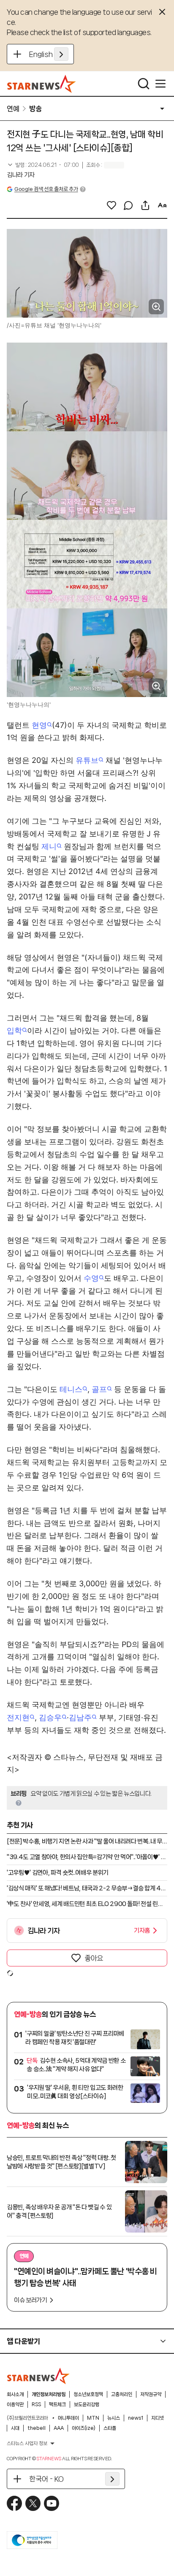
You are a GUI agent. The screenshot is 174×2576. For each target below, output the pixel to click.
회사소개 (15, 2394)
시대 (15, 2428)
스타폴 (110, 2428)
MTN (93, 2418)
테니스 (71, 1389)
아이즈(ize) (84, 2428)
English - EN (49, 54)
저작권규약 (151, 2394)
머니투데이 (68, 2418)
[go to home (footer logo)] (38, 2376)
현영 (39, 725)
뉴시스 (114, 2418)
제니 (49, 846)
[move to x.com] (33, 2503)
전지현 (18, 1717)
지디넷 (158, 2418)
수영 (91, 1278)
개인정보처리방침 (49, 2394)
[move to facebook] (14, 2503)
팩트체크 (57, 2404)
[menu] (160, 84)
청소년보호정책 (88, 2394)
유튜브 (87, 760)
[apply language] (61, 54)
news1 (136, 2418)
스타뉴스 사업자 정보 (27, 2443)
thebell (37, 2428)
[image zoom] (156, 307)
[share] (145, 205)
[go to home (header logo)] (42, 84)
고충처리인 (122, 2394)
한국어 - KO (46, 2479)
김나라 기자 (21, 175)
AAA (59, 2428)
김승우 (50, 1717)
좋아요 (94, 1958)
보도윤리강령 (87, 2404)
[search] (144, 84)
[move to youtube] (52, 2503)
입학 (14, 1031)
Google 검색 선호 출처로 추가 (46, 189)
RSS (36, 2404)
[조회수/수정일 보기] (43, 165)
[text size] (162, 205)
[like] (111, 205)
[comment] (128, 205)
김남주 (80, 1717)
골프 (99, 1389)
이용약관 (15, 2404)
